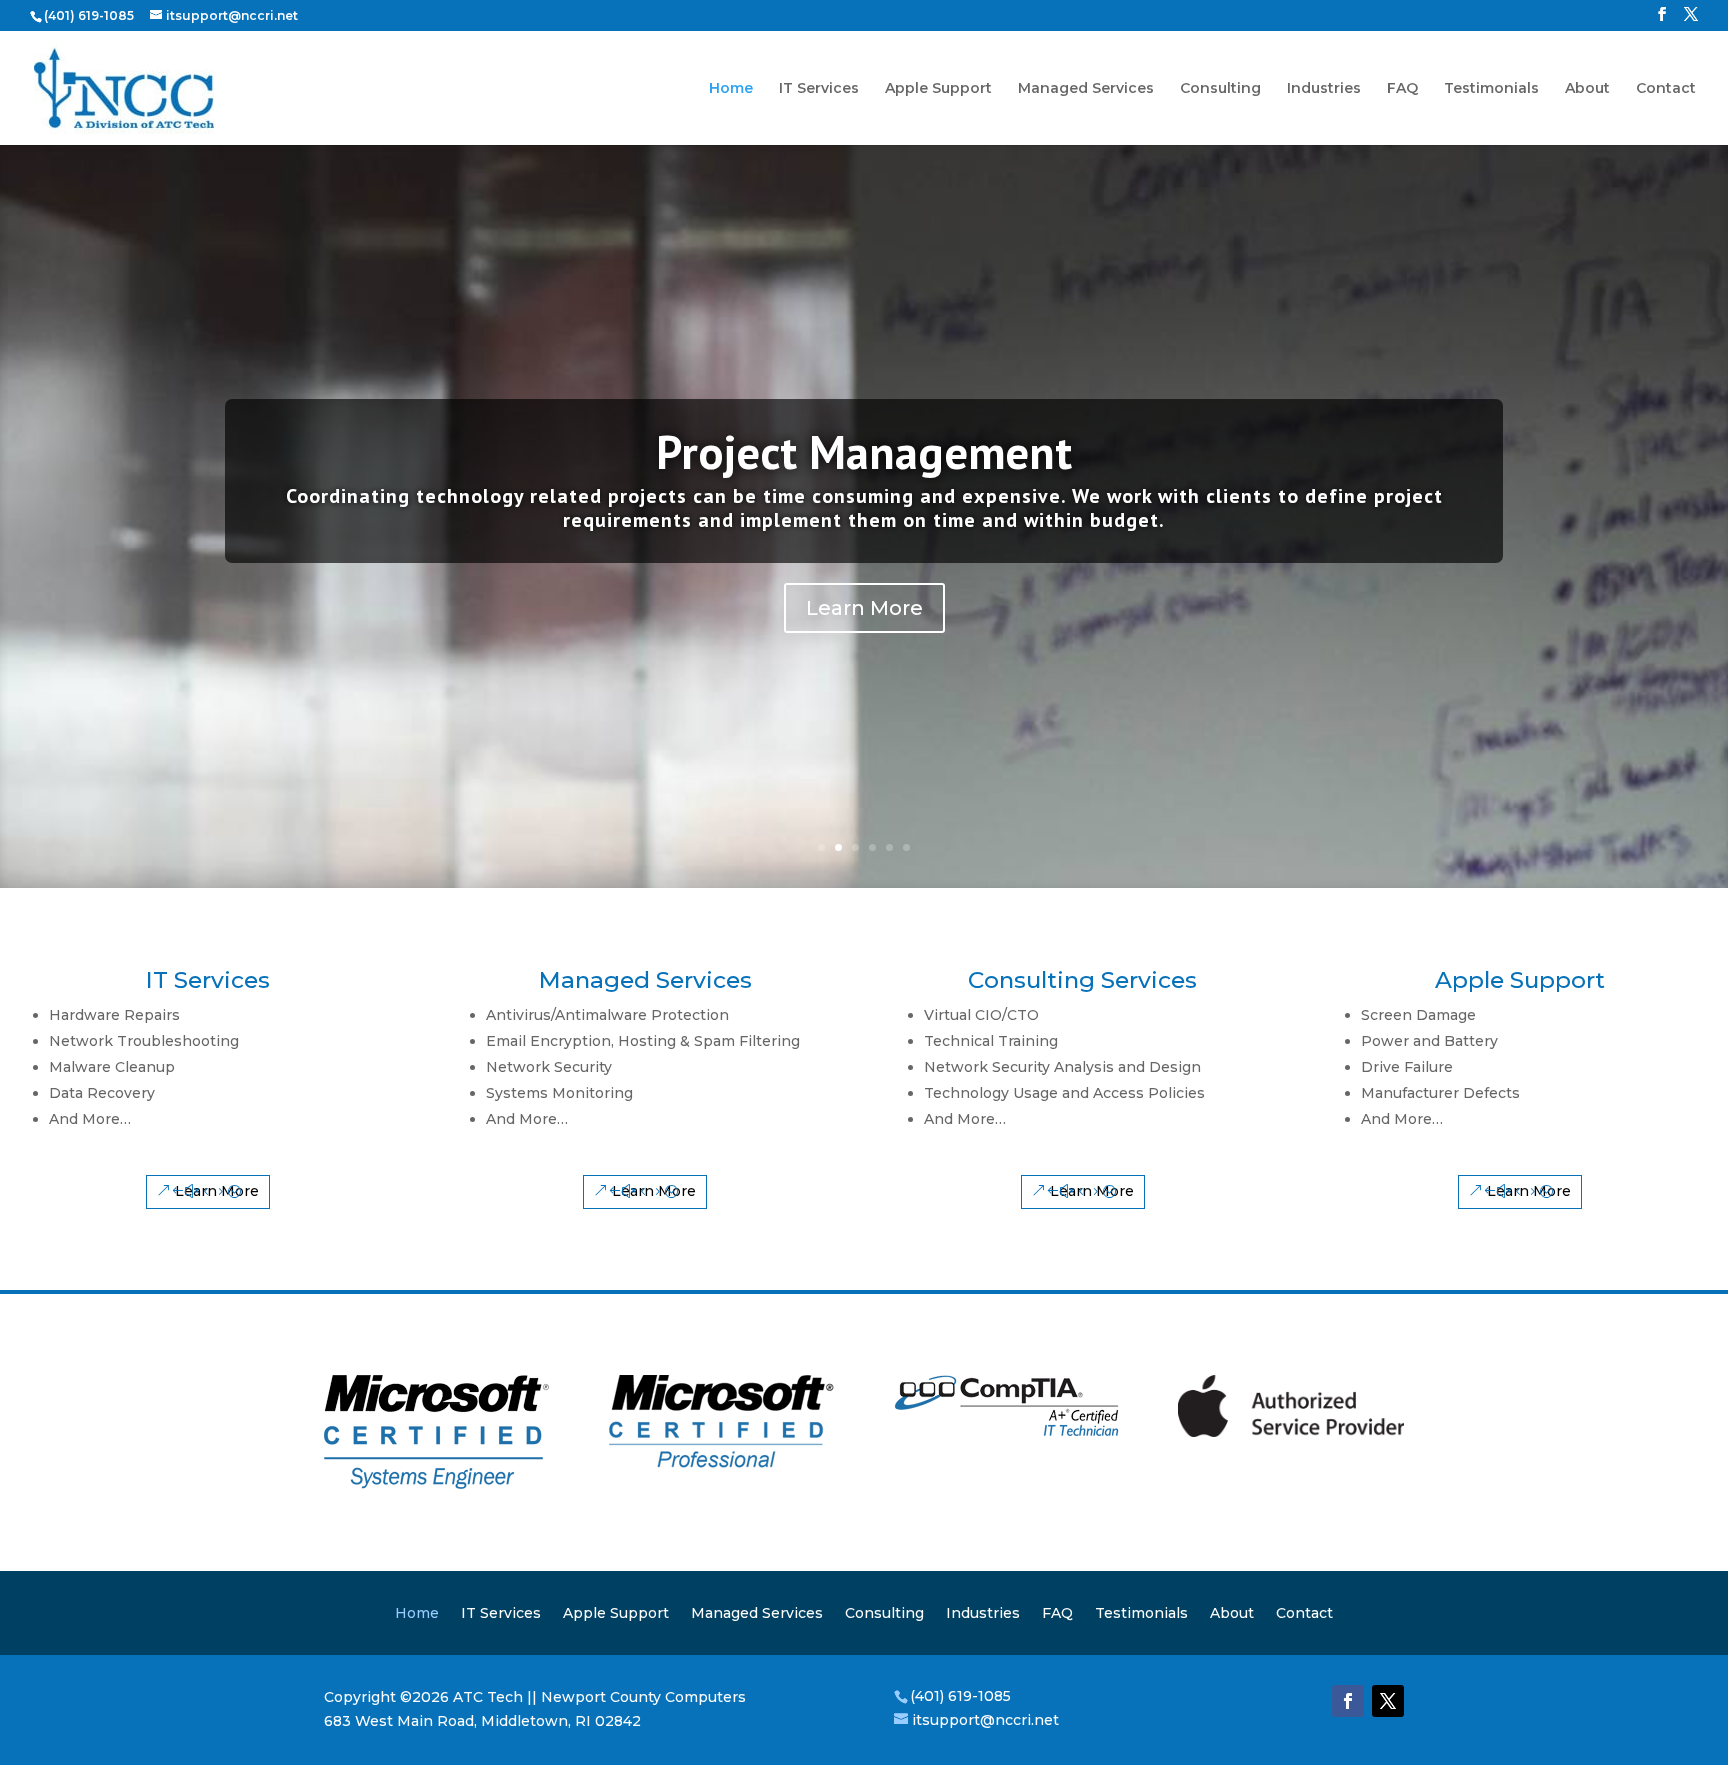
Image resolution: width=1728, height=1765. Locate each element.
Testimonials (1491, 89)
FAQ (1402, 89)
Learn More (864, 608)
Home (731, 89)
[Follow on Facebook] (1348, 1701)
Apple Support (938, 89)
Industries (1324, 89)
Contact (1666, 89)
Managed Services (1086, 89)
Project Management (864, 452)
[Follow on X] (1388, 1701)
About (1587, 89)
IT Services (819, 89)
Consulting (1220, 89)
